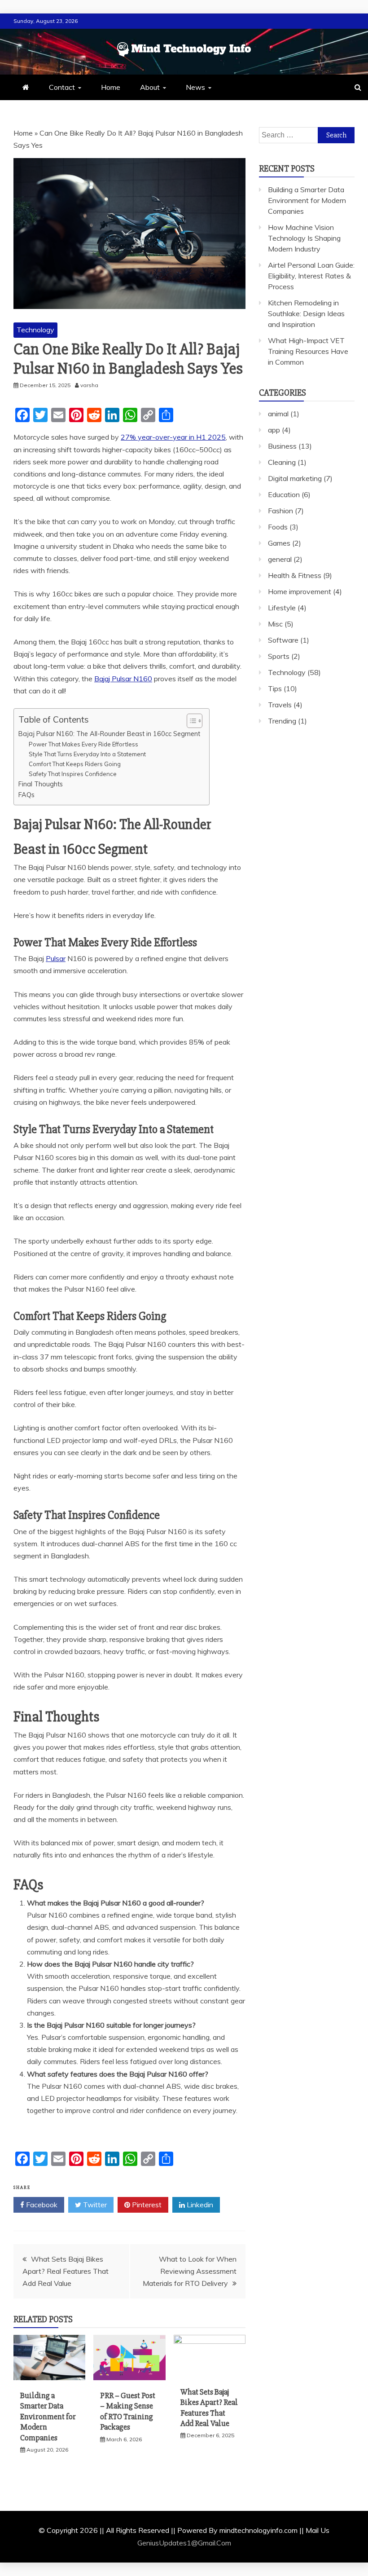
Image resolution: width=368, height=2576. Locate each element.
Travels (280, 705)
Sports (279, 656)
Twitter (94, 2205)
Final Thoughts (41, 784)
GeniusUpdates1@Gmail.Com (184, 2543)
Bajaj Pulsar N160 (123, 679)
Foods (278, 527)
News (195, 87)
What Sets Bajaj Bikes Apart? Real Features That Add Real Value (66, 2271)
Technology (35, 330)
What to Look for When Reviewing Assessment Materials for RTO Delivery (190, 2271)
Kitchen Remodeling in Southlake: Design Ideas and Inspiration (306, 313)
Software (283, 640)
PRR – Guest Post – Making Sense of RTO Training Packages (128, 2411)
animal (278, 414)
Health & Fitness (295, 575)
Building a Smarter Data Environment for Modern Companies (48, 2417)
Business (282, 446)
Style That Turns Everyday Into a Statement (87, 754)
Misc (275, 624)
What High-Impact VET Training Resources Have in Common (308, 351)
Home (111, 87)
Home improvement (300, 591)
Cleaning (282, 462)
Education (284, 494)
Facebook (41, 2205)
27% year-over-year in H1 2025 (173, 437)
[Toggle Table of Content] (190, 721)
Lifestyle (282, 608)
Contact (62, 87)
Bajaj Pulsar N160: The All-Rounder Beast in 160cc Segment (109, 734)
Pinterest (146, 2205)
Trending (282, 721)
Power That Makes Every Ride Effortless (83, 744)
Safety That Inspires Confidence (73, 774)
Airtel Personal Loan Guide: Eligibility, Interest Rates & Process (311, 276)
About (150, 87)
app (274, 430)
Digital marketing (295, 478)
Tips (275, 688)
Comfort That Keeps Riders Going (75, 764)
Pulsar (56, 958)
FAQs (26, 795)
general (280, 559)
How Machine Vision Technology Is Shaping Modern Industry (304, 238)
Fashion (280, 511)
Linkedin (199, 2205)
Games (279, 543)
